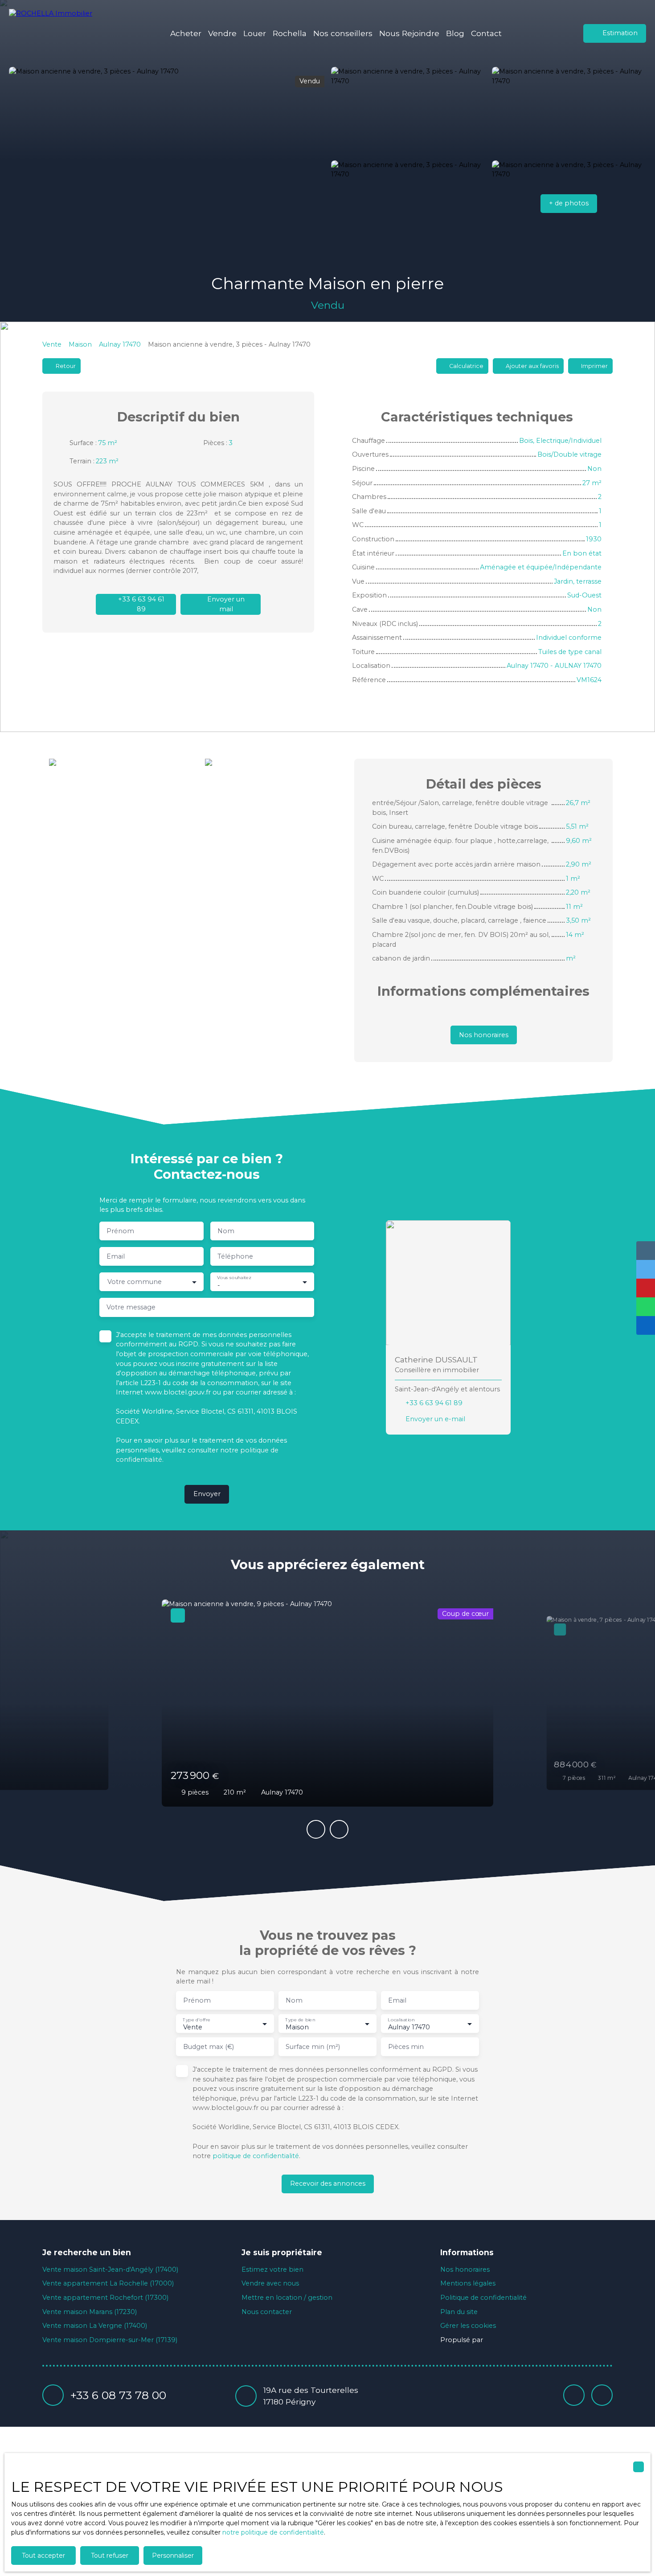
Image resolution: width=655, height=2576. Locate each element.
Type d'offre (196, 2020)
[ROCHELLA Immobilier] (56, 33)
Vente (52, 344)
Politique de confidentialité (483, 2298)
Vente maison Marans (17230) (90, 2312)
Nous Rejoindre (409, 33)
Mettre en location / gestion (287, 2298)
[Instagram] (602, 2395)
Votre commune (135, 1282)
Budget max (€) (209, 2047)
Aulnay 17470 (120, 344)
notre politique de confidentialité (273, 2532)
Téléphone (235, 1256)
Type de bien (300, 2020)
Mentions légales (468, 2283)
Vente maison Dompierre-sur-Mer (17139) (110, 2340)
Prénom (120, 1231)
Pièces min (406, 2047)
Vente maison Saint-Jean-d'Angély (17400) (110, 2269)
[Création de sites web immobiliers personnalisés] (507, 2340)
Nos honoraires (465, 2269)
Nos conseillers (343, 33)
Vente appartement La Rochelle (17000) (108, 2283)
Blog (455, 33)
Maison (80, 344)
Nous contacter (267, 2312)
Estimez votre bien (272, 2269)
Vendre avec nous (270, 2283)
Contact (486, 33)
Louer (255, 33)
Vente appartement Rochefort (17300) (105, 2298)
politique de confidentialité (256, 2156)
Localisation (401, 2020)
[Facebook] (574, 2395)
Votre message (131, 1307)
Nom (226, 1231)
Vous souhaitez (234, 1278)
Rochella (290, 33)
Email (116, 1256)
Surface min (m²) (313, 2047)
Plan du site (459, 2312)
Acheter (186, 33)
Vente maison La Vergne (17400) (95, 2326)
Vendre (222, 33)
